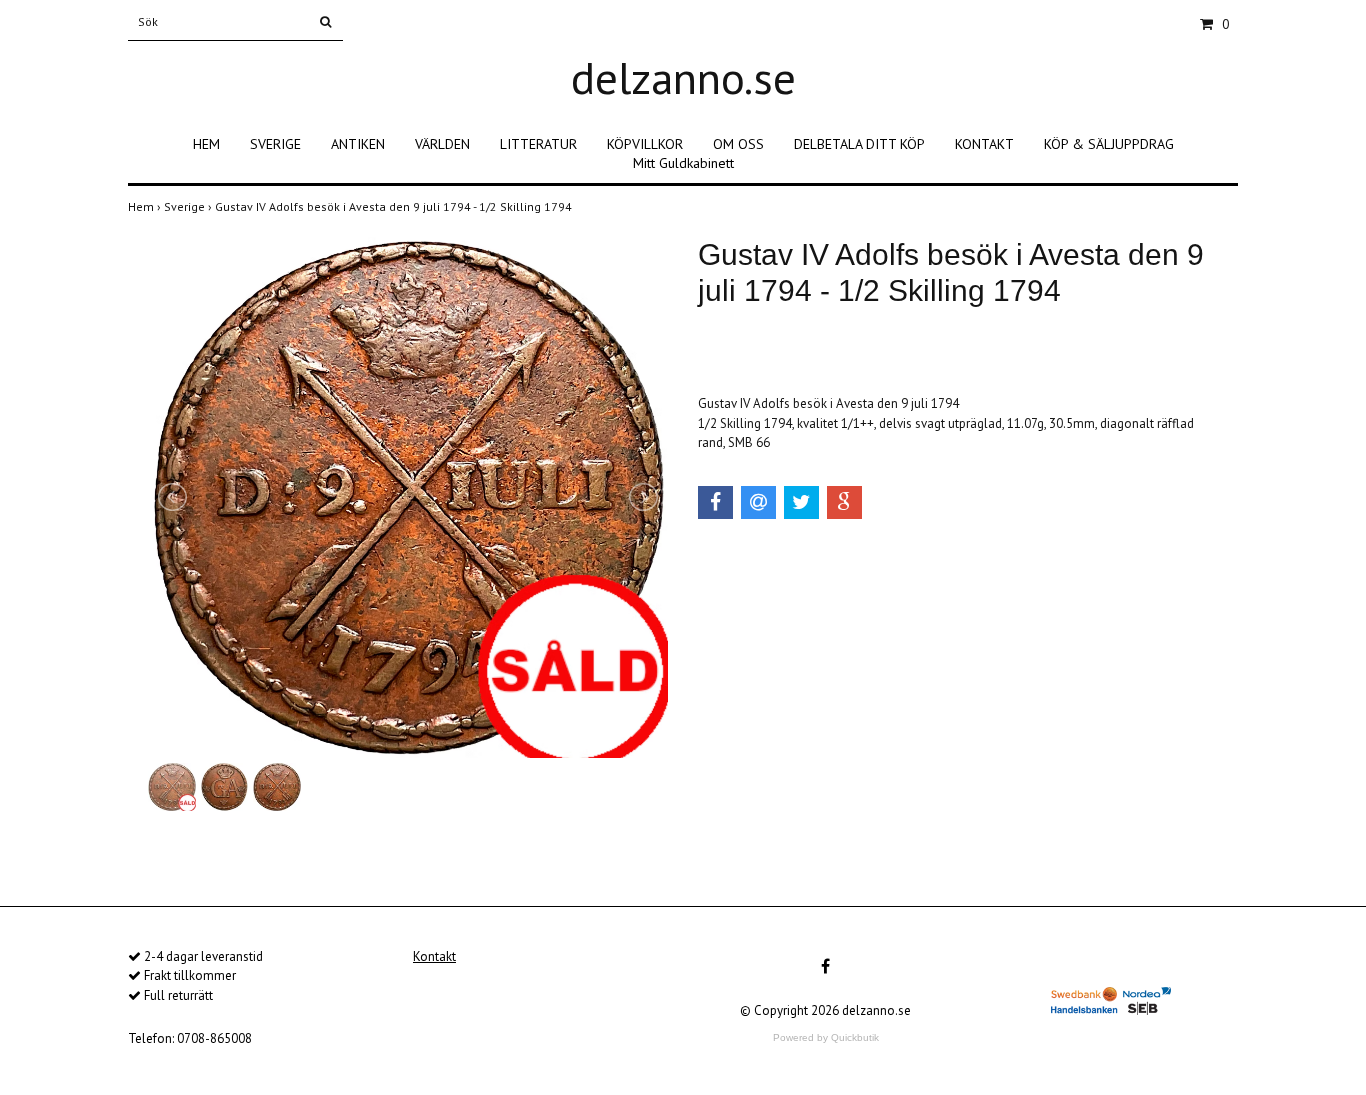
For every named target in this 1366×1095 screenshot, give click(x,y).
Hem (146, 206)
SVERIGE (275, 144)
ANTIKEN (358, 144)
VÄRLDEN (442, 144)
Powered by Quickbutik (826, 1037)
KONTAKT (984, 144)
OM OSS (738, 144)
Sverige (189, 206)
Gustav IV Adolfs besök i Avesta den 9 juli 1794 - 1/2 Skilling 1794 (395, 206)
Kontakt (434, 956)
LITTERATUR (538, 144)
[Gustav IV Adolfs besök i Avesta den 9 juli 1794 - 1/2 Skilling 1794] (408, 498)
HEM (206, 144)
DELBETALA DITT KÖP (859, 144)
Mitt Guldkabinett (683, 163)
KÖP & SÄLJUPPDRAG (1109, 144)
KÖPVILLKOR (645, 144)
